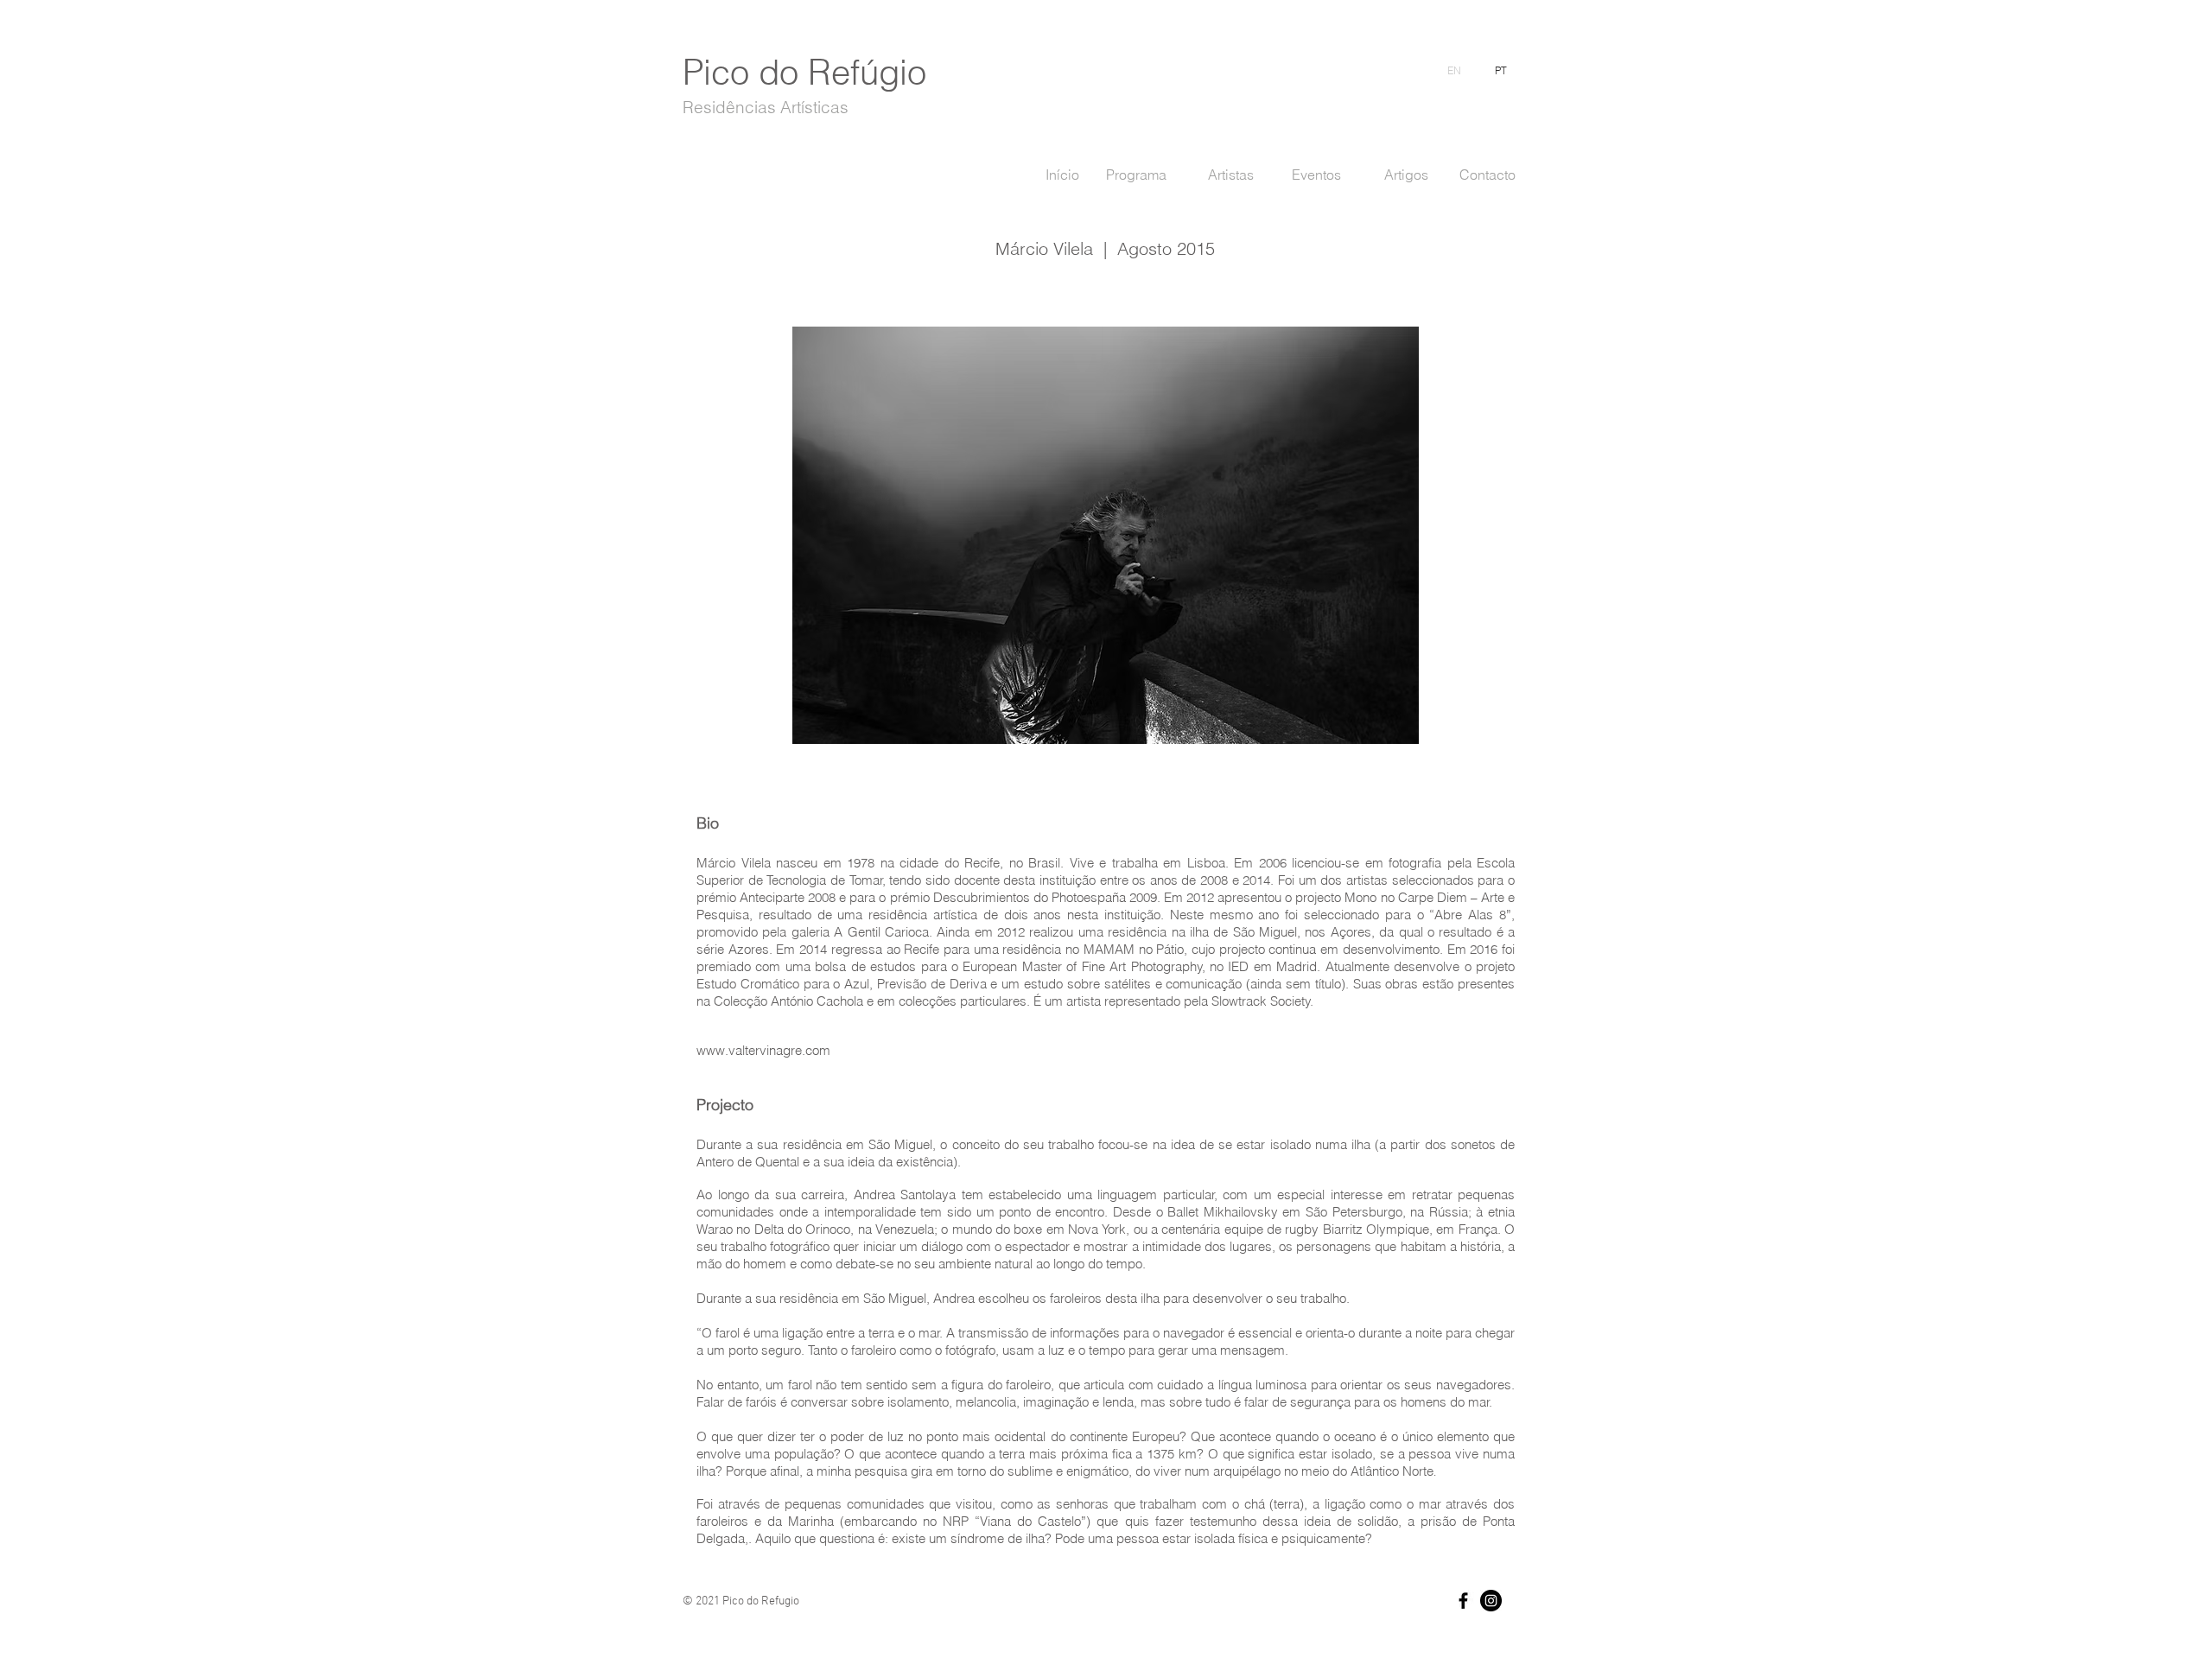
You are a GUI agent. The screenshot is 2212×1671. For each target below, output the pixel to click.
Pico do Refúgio (804, 72)
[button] (1106, 535)
